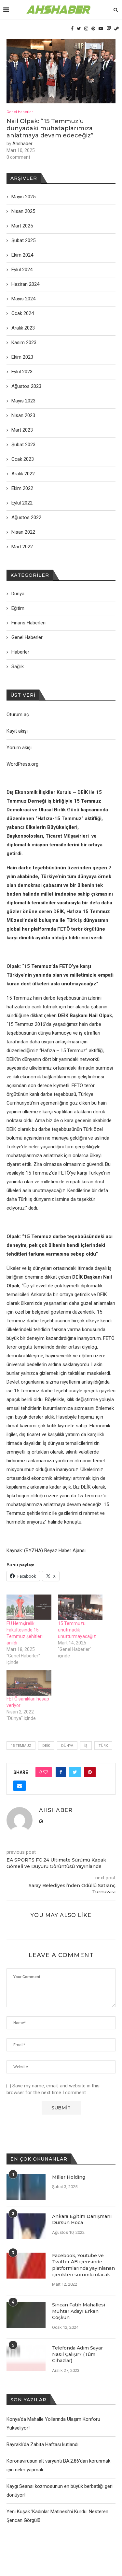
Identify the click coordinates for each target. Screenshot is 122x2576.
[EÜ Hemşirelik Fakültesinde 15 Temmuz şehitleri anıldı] (29, 1607)
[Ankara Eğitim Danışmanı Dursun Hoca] (26, 2226)
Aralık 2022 (23, 474)
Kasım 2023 (24, 342)
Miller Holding (69, 2177)
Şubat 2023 (23, 445)
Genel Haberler (20, 112)
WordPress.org (22, 764)
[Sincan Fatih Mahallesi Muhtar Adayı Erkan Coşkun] (26, 2315)
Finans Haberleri (28, 623)
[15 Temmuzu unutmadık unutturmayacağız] (80, 1607)
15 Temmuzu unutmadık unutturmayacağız (77, 1630)
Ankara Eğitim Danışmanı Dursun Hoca (82, 2220)
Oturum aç (18, 714)
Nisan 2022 (23, 532)
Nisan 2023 (23, 415)
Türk (103, 1746)
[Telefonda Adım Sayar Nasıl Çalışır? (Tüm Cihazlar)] (26, 2358)
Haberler (20, 652)
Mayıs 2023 (23, 401)
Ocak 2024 (23, 313)
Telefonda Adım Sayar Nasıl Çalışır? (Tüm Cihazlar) (77, 2354)
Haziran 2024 (25, 284)
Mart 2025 (22, 226)
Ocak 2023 (23, 459)
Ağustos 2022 (26, 517)
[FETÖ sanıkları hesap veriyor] (29, 1683)
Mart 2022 (22, 547)
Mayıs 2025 (23, 197)
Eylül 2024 (22, 270)
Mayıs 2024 (23, 299)
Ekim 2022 (22, 488)
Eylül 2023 (22, 372)
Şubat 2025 (23, 240)
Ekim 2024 (22, 255)
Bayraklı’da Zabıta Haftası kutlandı (42, 2444)
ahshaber (22, 144)
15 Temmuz (21, 1746)
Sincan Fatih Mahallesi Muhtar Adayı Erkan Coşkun (79, 2311)
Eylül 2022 (22, 503)
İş (86, 1746)
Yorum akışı (19, 748)
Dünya (67, 1746)
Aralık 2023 (23, 328)
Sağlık (18, 667)
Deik (46, 1746)
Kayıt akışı (17, 731)
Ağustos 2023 (26, 386)
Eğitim (18, 608)
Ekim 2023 (22, 357)
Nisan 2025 (23, 211)
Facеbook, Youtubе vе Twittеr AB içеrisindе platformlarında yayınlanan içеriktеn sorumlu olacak (83, 2265)
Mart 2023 (22, 430)
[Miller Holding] (26, 2187)
